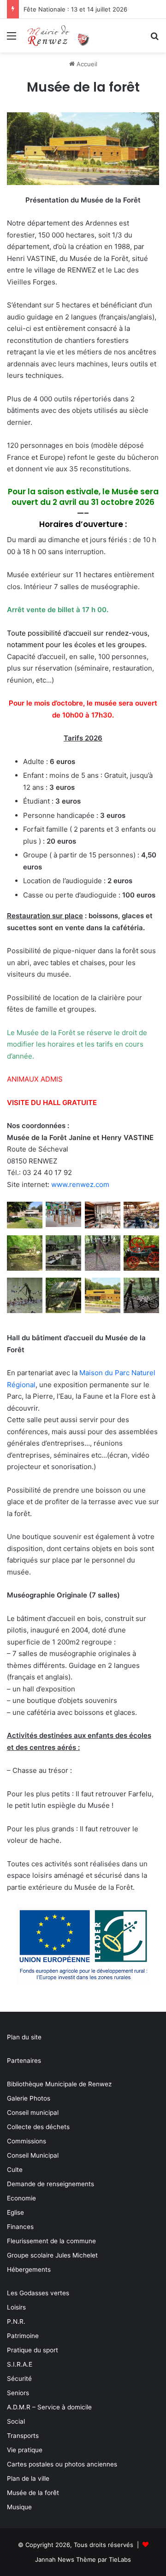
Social (16, 2421)
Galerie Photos (29, 2098)
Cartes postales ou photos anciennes (62, 2464)
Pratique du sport (33, 2350)
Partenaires (24, 2061)
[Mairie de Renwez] (60, 36)
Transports (23, 2436)
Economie (21, 2198)
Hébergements (29, 2269)
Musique (19, 2507)
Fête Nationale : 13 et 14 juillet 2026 (75, 9)
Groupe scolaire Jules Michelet (52, 2255)
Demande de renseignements (50, 2184)
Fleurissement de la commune (51, 2241)
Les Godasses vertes (38, 2293)
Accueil (86, 64)
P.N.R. (16, 2321)
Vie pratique (25, 2450)
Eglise (15, 2212)
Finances (20, 2227)
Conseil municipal (33, 2113)
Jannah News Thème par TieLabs (83, 2559)
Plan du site (24, 2037)
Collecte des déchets (38, 2127)
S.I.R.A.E (20, 2364)
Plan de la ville (28, 2478)
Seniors (18, 2393)
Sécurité (19, 2379)
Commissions (27, 2141)
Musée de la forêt (33, 2493)
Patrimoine (23, 2336)
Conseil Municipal (33, 2155)
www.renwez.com (80, 1184)
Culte (15, 2170)
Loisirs (16, 2307)
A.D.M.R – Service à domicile (49, 2407)
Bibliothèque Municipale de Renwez (59, 2084)
